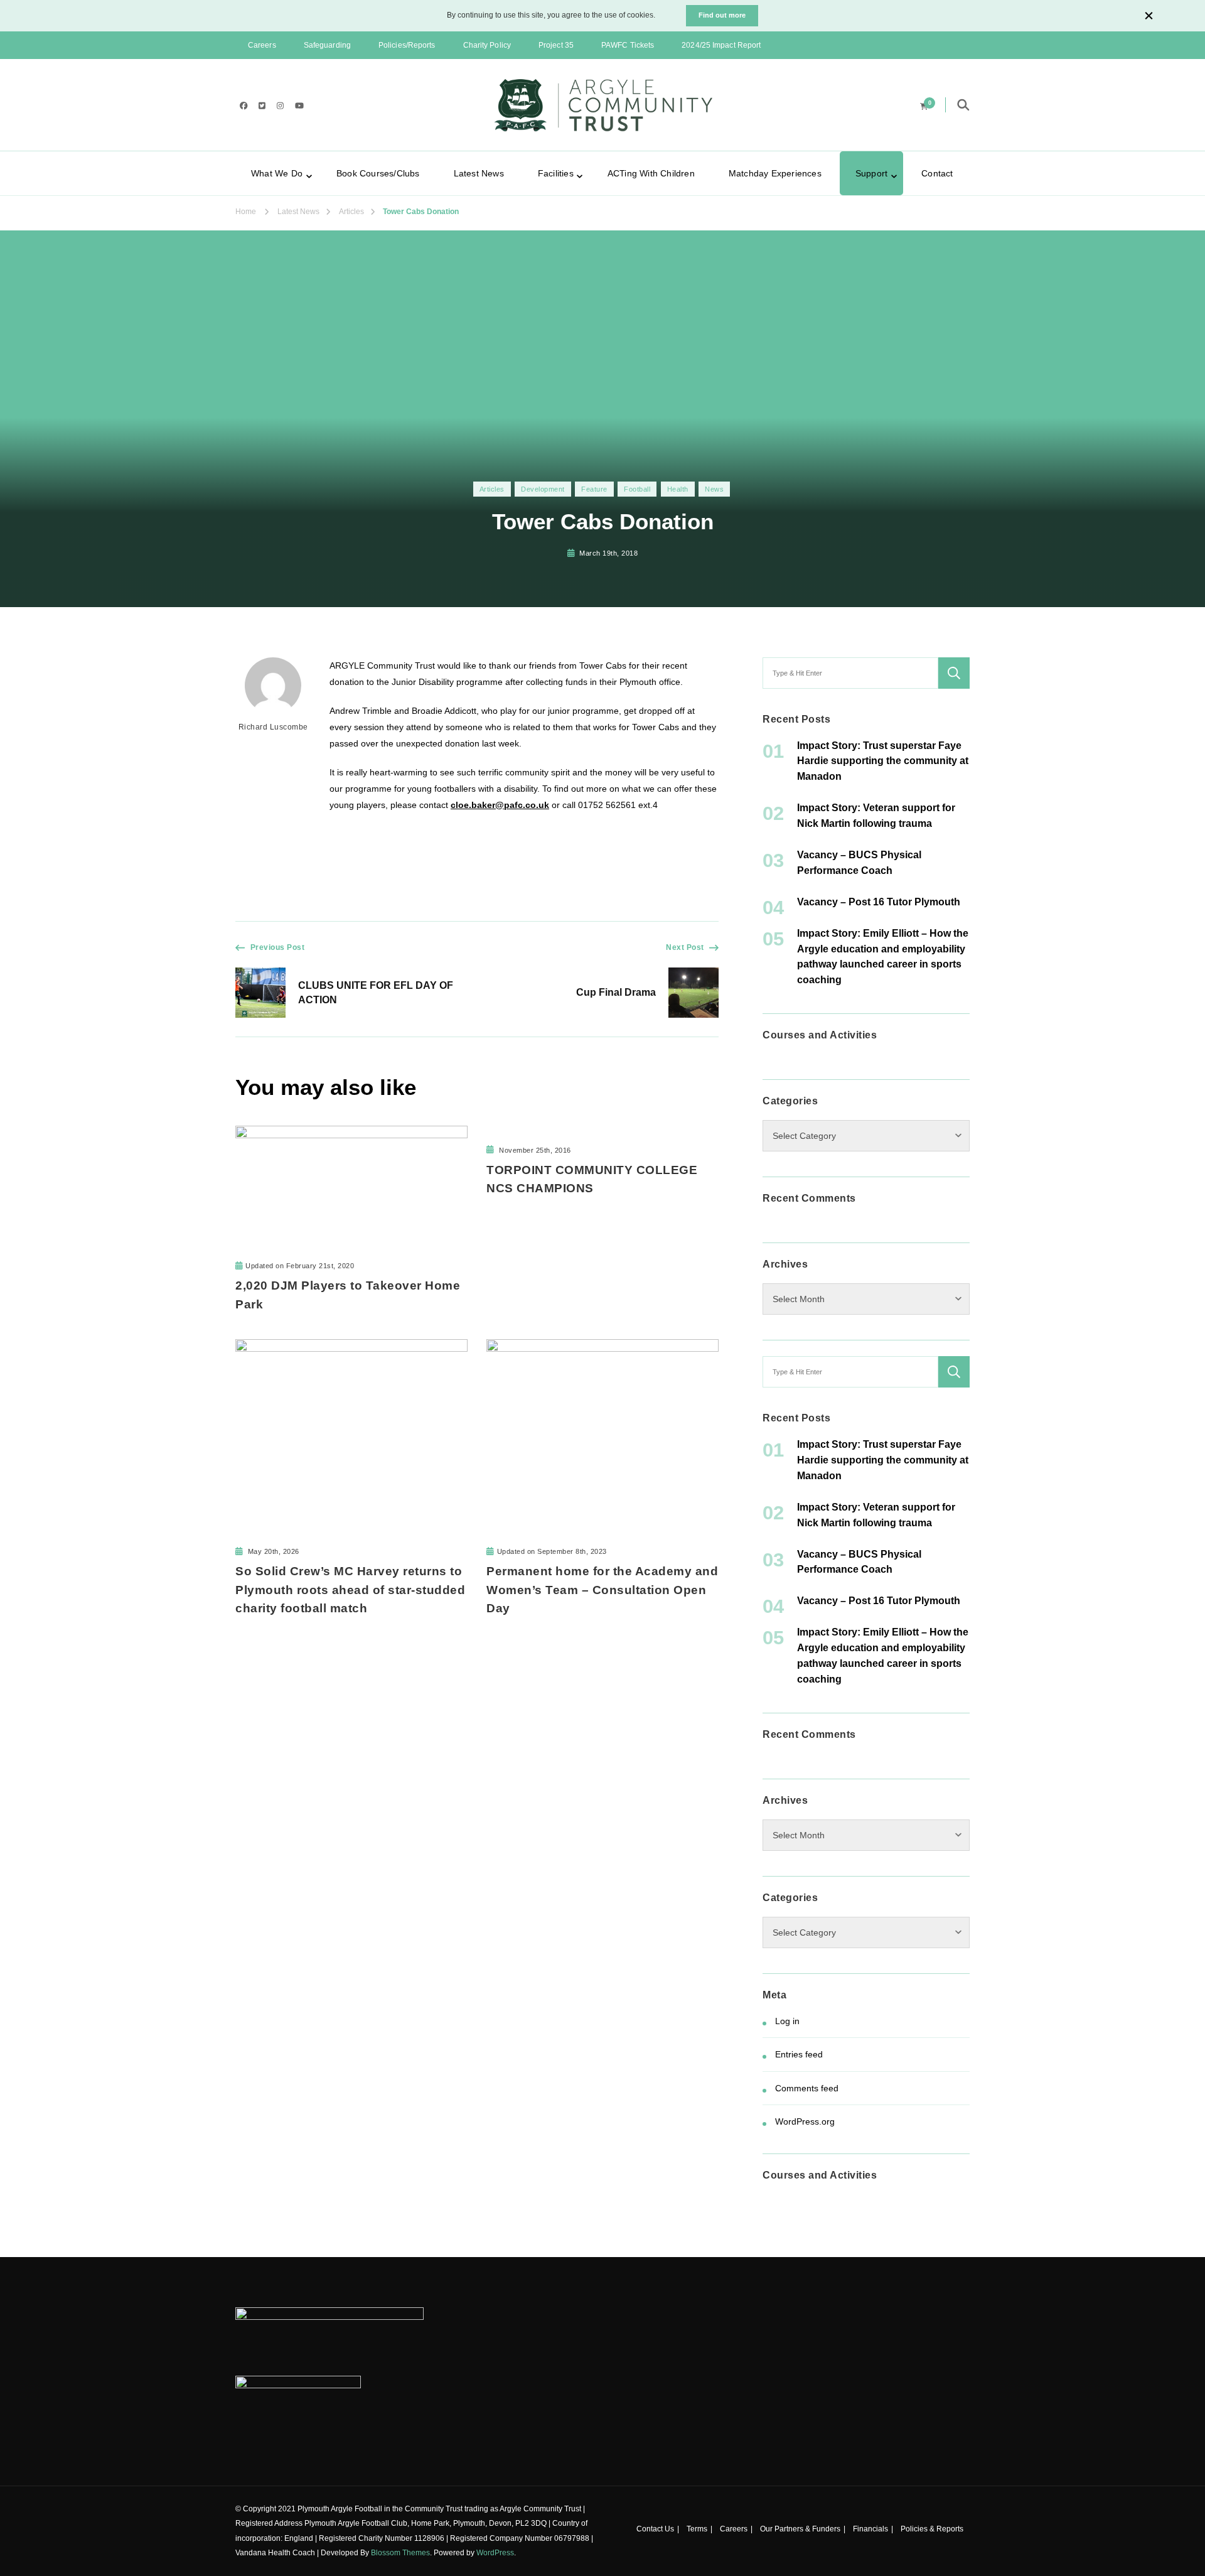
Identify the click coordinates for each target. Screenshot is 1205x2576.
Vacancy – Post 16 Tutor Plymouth (879, 902)
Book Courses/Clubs (378, 173)
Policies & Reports (932, 2529)
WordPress (495, 2553)
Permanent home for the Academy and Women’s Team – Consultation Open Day (602, 1589)
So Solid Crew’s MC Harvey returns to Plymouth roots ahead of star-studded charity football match (350, 1589)
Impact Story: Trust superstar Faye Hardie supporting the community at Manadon (883, 761)
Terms (697, 2529)
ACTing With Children (651, 173)
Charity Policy (487, 45)
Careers (262, 45)
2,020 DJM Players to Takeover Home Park (348, 1295)
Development (543, 489)
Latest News (479, 173)
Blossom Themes (400, 2553)
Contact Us (655, 2529)
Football (637, 489)
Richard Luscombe (273, 727)
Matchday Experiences (775, 173)
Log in (787, 2021)
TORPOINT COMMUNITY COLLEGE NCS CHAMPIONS (592, 1179)
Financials (870, 2529)
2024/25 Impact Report (721, 45)
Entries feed (799, 2054)
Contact (937, 173)
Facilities (556, 173)
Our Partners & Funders (800, 2529)
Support (871, 173)
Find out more (722, 15)
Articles (492, 489)
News (714, 489)
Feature (594, 489)
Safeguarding (327, 45)
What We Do (277, 173)
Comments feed (807, 2088)
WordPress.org (805, 2121)
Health (678, 489)
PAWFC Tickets (628, 45)
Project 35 (556, 45)
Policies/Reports (407, 45)
